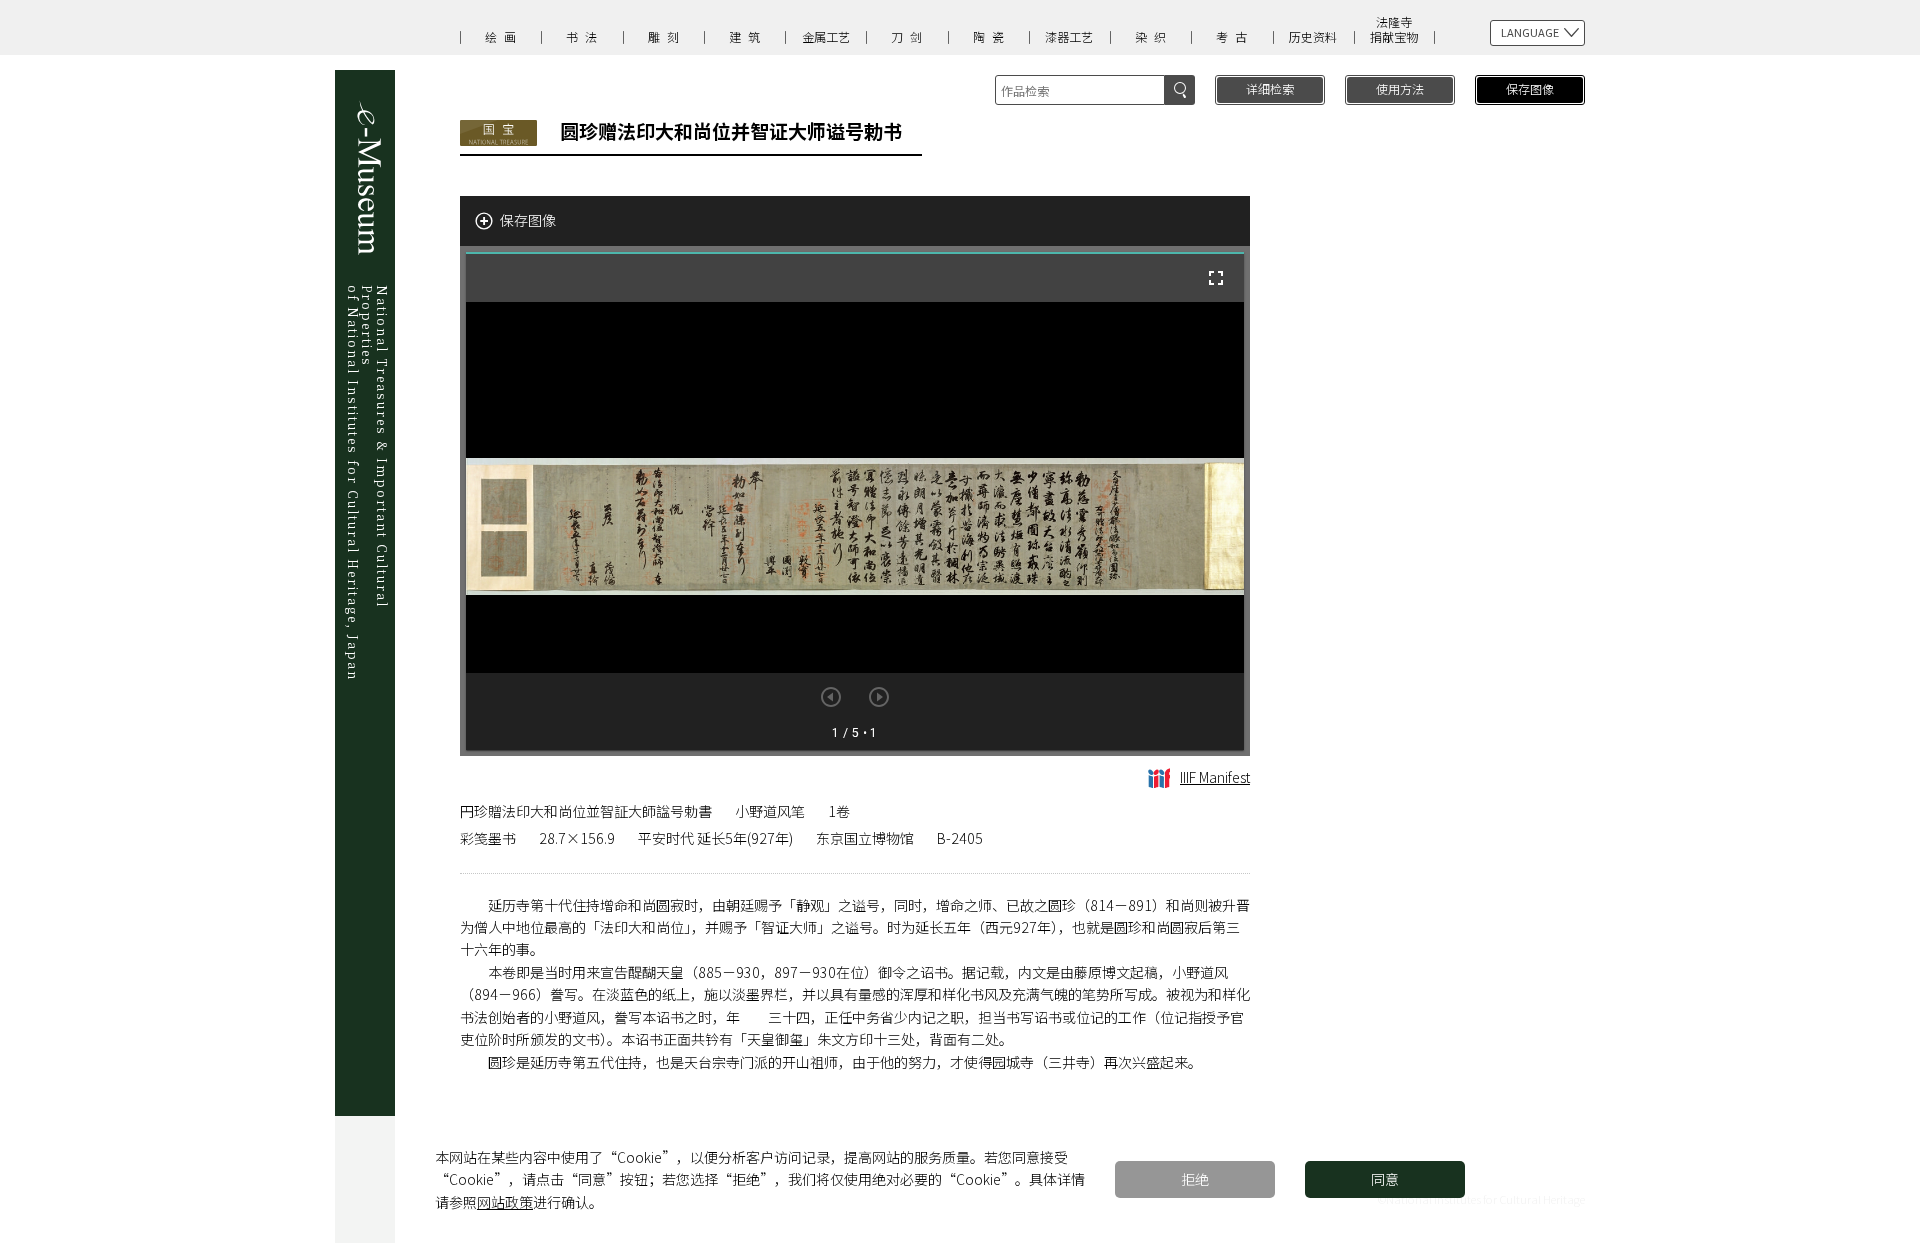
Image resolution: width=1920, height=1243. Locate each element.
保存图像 (1530, 88)
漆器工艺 (1069, 36)
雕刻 (667, 36)
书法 (585, 36)
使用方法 (1400, 88)
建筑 (748, 36)
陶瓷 (992, 36)
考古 (1235, 36)
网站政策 (505, 1202)
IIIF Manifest (1215, 777)
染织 (1154, 36)
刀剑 (910, 36)
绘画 (504, 36)
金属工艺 (826, 36)
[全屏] (1216, 278)
